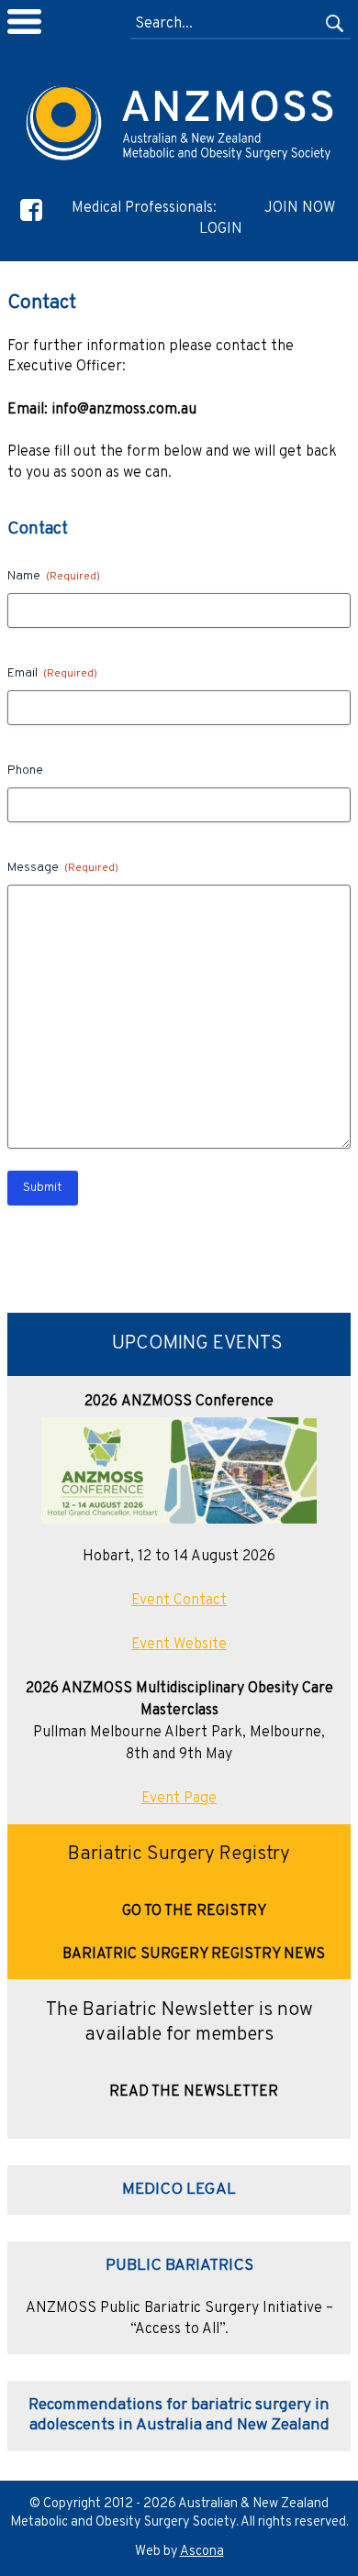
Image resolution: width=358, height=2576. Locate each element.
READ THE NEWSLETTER (194, 2092)
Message (63, 868)
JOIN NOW (300, 208)
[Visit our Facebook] (31, 221)
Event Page (179, 1799)
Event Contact (179, 1601)
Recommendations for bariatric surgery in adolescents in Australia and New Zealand (179, 2415)
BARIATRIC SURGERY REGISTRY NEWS (194, 1954)
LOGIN (220, 229)
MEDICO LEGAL (179, 2190)
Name (54, 576)
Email (52, 673)
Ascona (202, 2552)
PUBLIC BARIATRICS (179, 2266)
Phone (25, 771)
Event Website (179, 1645)
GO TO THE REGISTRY (194, 1911)
